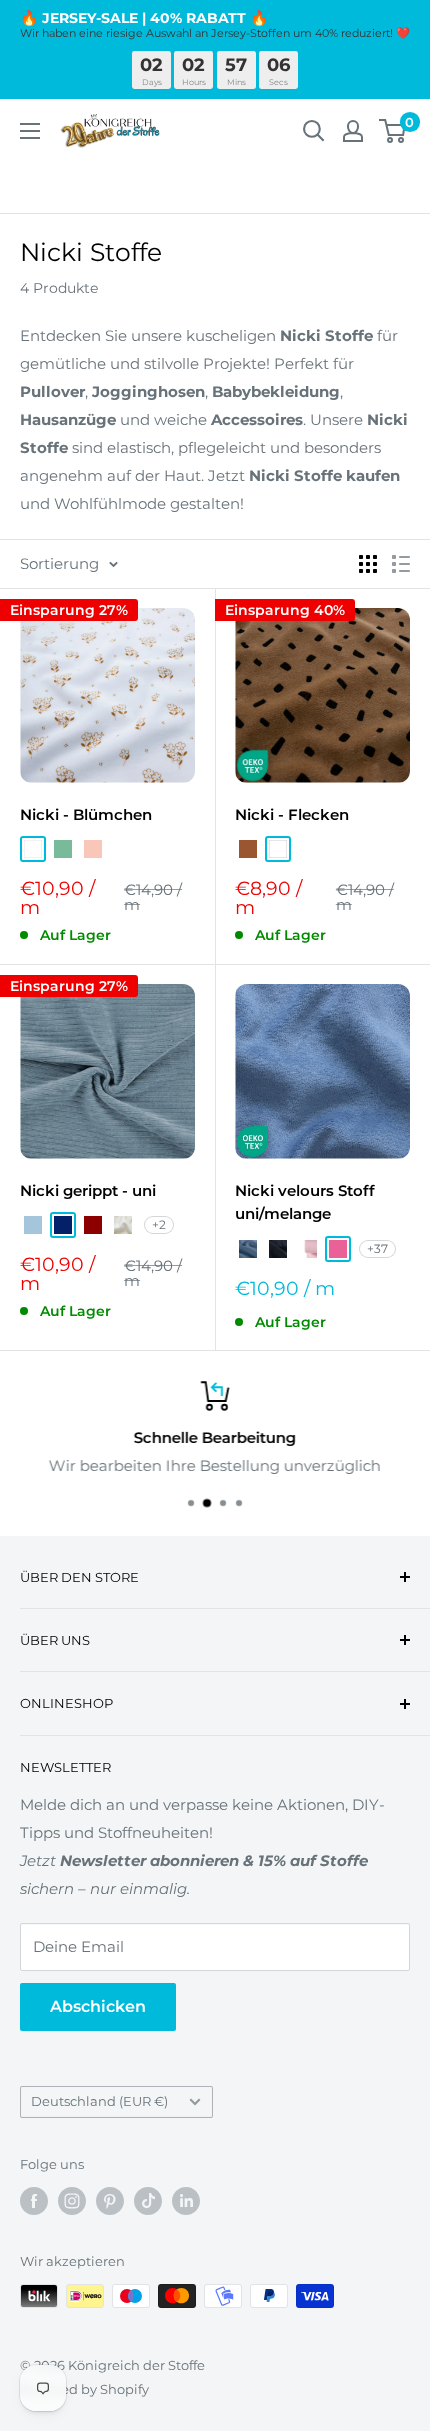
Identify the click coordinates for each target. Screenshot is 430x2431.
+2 (159, 1224)
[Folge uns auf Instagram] (72, 2201)
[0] (393, 131)
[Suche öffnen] (314, 131)
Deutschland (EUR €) (99, 2101)
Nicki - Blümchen (86, 814)
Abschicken (98, 2006)
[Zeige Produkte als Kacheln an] (368, 564)
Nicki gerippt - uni (88, 1190)
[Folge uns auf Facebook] (34, 2201)
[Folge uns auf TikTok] (148, 2201)
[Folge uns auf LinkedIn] (186, 2201)
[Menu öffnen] (30, 131)
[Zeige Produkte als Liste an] (401, 564)
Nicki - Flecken (292, 814)
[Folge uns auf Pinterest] (110, 2201)
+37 (377, 1248)
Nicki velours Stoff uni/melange (305, 1202)
